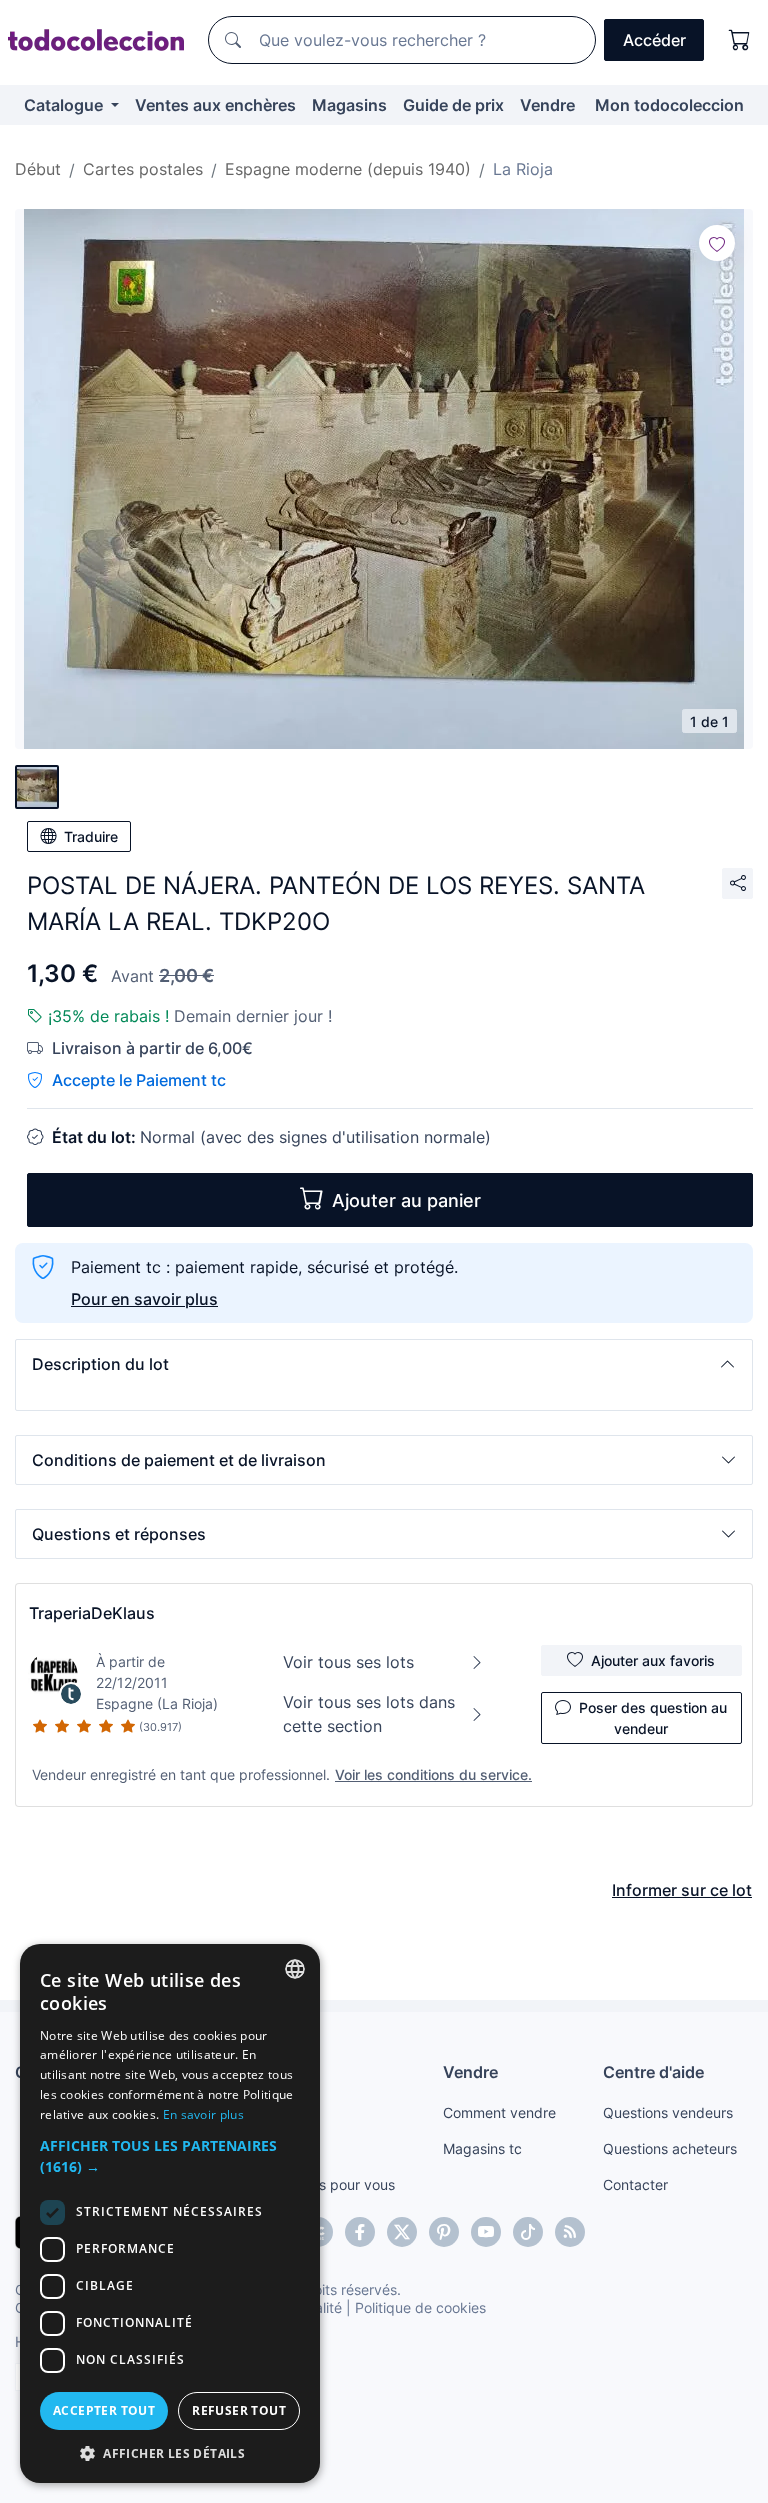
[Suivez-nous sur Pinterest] (444, 2232)
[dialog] (170, 2213)
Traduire (91, 836)
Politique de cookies (420, 2307)
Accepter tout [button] (104, 2410)
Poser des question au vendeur (653, 1718)
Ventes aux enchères (215, 105)
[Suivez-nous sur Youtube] (486, 2232)
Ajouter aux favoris (653, 1660)
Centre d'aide (653, 2072)
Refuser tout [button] (239, 2410)
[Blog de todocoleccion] (570, 2232)
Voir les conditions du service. (433, 1774)
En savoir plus (203, 2114)
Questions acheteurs (670, 2148)
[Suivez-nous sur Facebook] (360, 2232)
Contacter (635, 2184)
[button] (384, 1364)
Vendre (547, 105)
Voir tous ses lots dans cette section (369, 1714)
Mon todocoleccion (669, 105)
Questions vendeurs (668, 2112)
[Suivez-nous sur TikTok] (528, 2232)
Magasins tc (482, 2148)
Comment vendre (499, 2112)
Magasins (349, 105)
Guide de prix (453, 105)
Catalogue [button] (65, 105)
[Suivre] (717, 243)
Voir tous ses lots (348, 1662)
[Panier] (740, 40)
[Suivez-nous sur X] (402, 2232)
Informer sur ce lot (682, 1890)
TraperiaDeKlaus (92, 1613)
